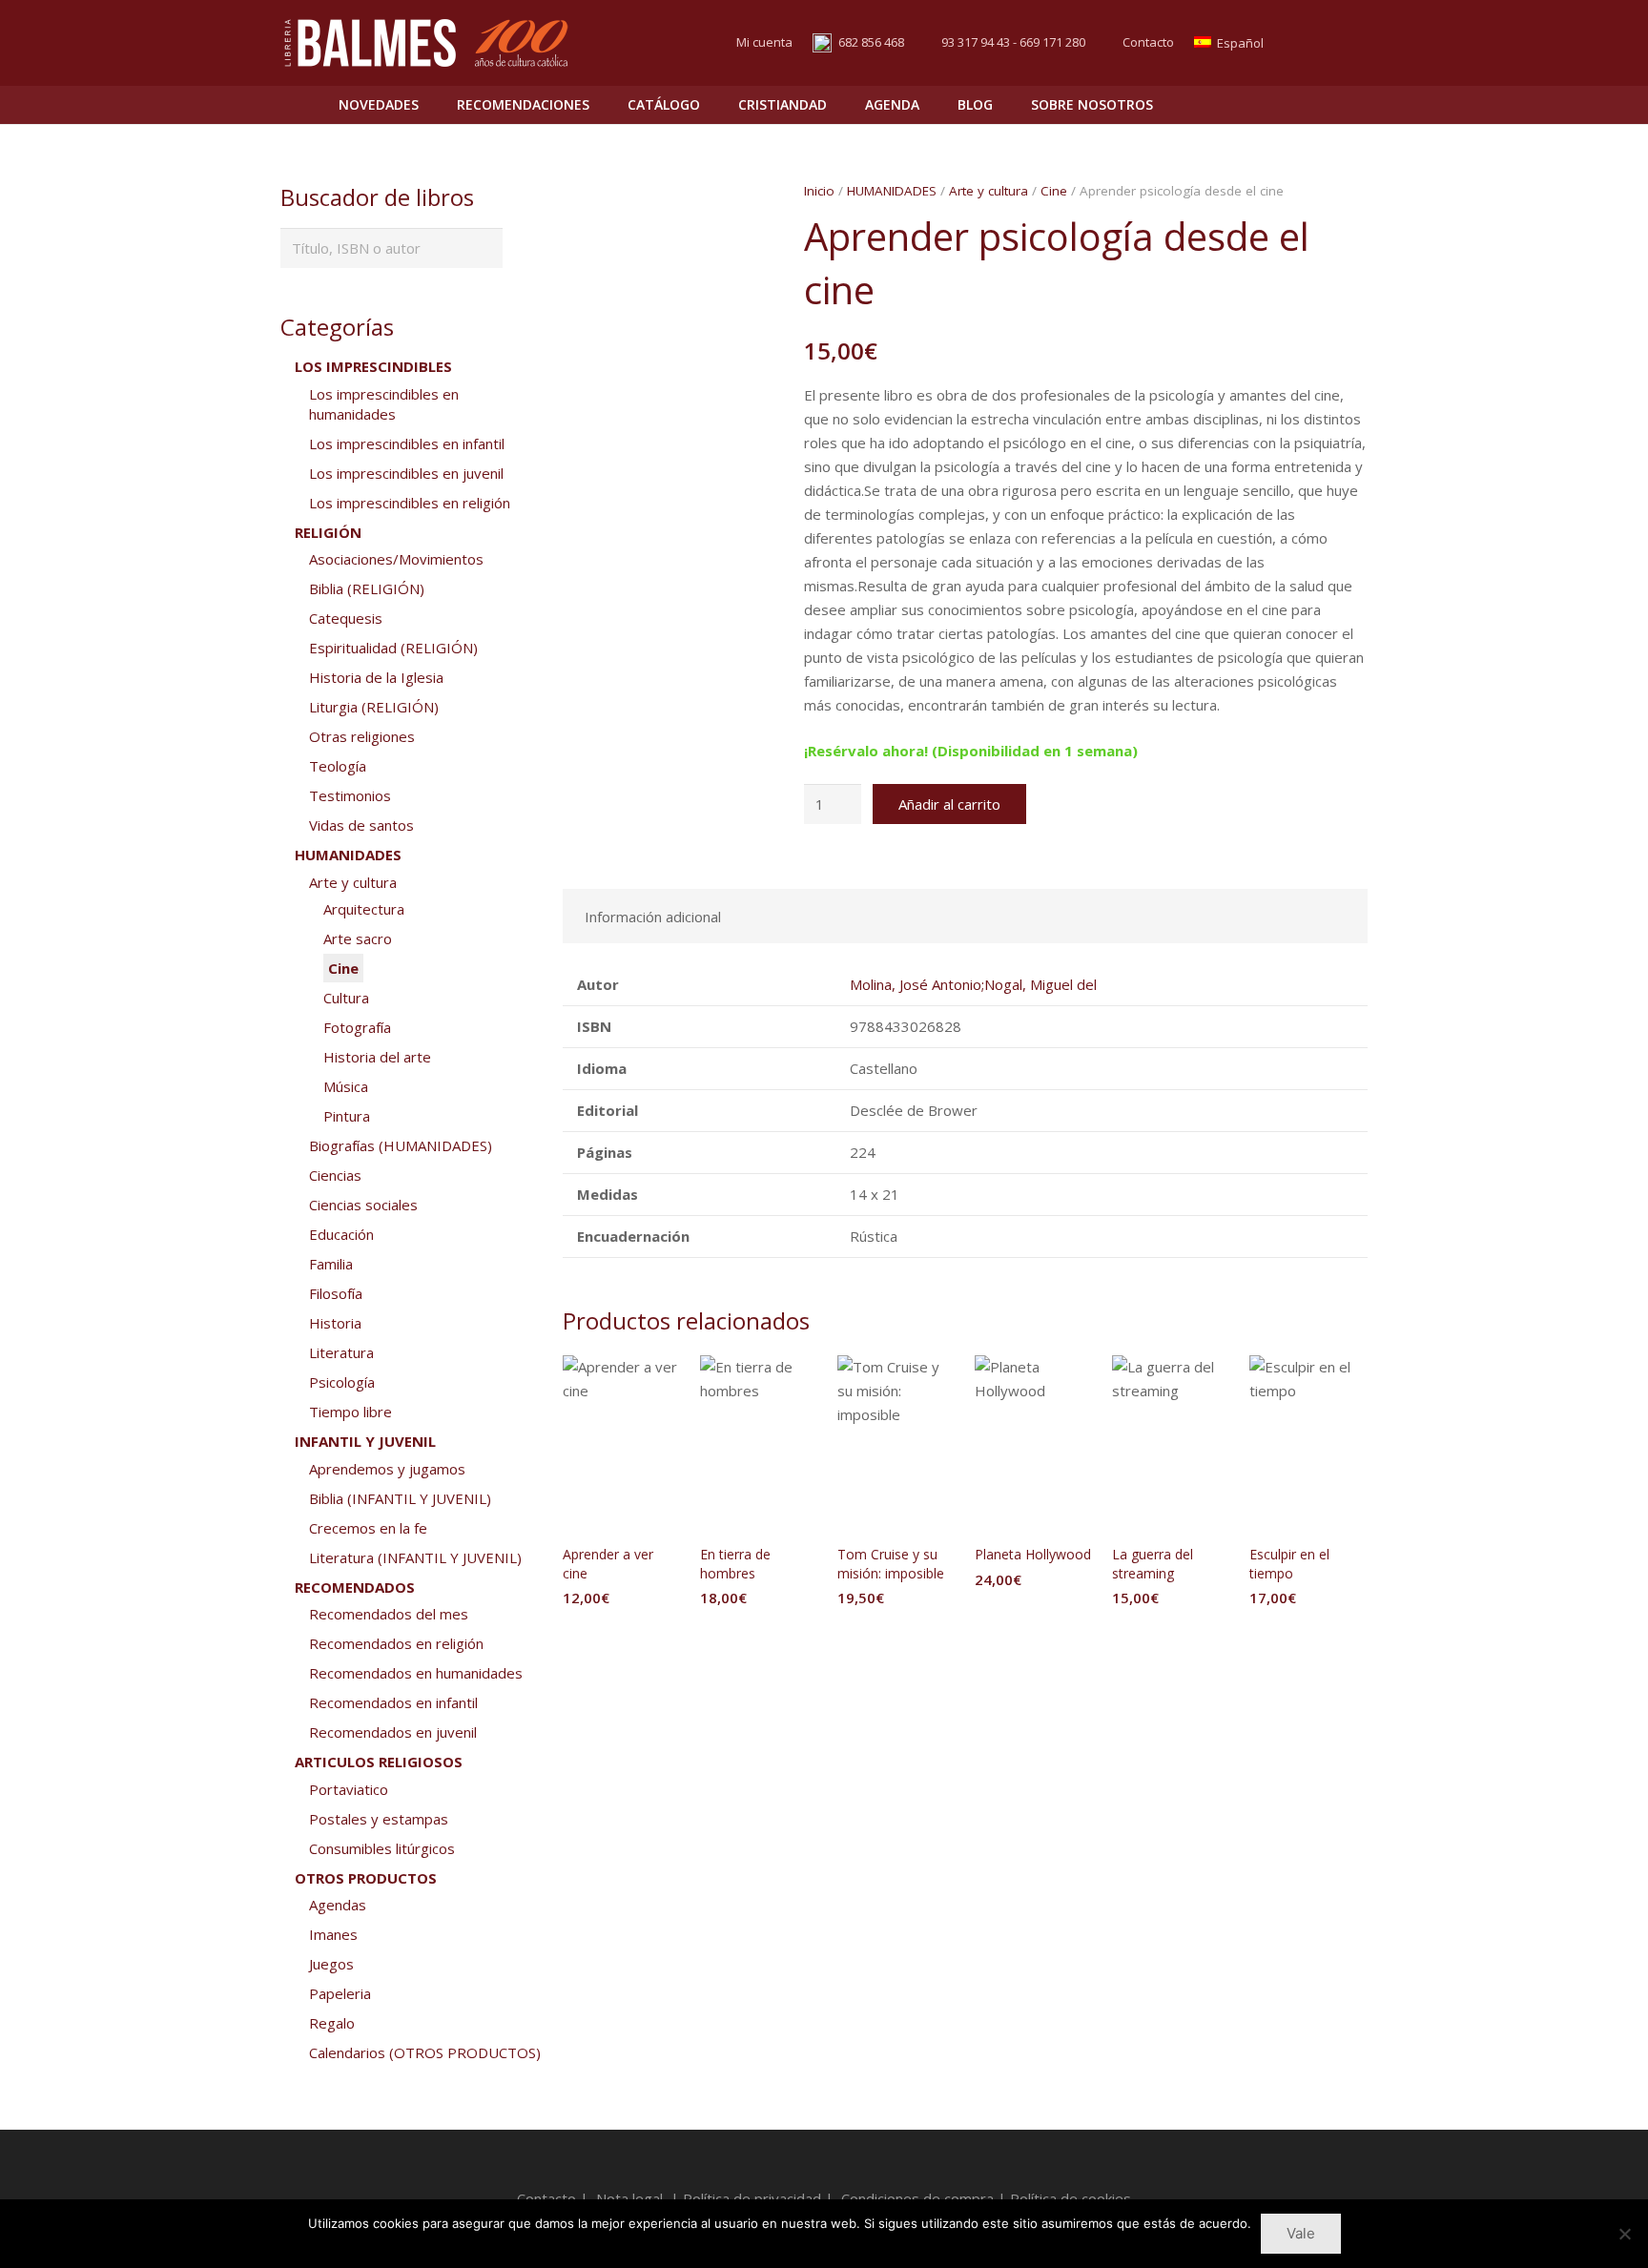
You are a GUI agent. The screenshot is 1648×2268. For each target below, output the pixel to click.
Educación (341, 1234)
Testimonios (350, 795)
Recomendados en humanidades (416, 1673)
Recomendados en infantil (393, 1702)
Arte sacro (358, 938)
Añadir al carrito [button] (622, 1636)
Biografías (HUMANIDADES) (401, 1145)
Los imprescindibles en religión (410, 503)
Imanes (333, 1934)
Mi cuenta (764, 42)
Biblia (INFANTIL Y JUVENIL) (400, 1498)
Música (346, 1086)
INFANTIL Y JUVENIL (365, 1441)
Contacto (1148, 42)
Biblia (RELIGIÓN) (367, 588)
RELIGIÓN (328, 532)
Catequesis (346, 618)
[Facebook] (1316, 43)
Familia (331, 1264)
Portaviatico (349, 1789)
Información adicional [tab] (653, 917)
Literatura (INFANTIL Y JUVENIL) (415, 1557)
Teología (338, 766)
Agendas (338, 1905)
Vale (1301, 2233)
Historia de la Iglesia (376, 677)
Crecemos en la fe (368, 1528)
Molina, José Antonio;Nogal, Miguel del (973, 984)
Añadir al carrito (949, 804)
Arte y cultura (989, 191)
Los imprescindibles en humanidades (384, 404)
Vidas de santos (361, 825)
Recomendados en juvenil (393, 1732)
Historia (335, 1323)
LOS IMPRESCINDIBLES (373, 366)
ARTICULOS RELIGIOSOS (379, 1762)
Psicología (342, 1382)
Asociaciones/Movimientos (396, 559)
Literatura (341, 1352)
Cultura (346, 998)
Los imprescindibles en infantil (407, 443)
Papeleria (340, 1993)
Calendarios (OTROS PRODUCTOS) (425, 2052)
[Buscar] (1311, 105)
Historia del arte (377, 1057)
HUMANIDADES (892, 191)
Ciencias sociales (363, 1205)
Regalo (332, 2023)
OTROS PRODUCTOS (366, 1878)
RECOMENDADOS (355, 1587)
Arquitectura (364, 909)
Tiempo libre (350, 1412)
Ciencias (335, 1175)
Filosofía (336, 1293)
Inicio (819, 191)
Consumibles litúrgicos (382, 1848)
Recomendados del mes (389, 1614)
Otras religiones (362, 736)
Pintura (347, 1116)
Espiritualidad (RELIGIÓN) (393, 648)
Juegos (331, 1964)
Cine (1054, 191)
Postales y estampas (379, 1819)
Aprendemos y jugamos (387, 1469)
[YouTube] (1350, 43)
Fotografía (357, 1027)
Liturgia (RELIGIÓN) (374, 707)
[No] (1624, 2234)
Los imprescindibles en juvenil (406, 473)
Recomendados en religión (396, 1643)
